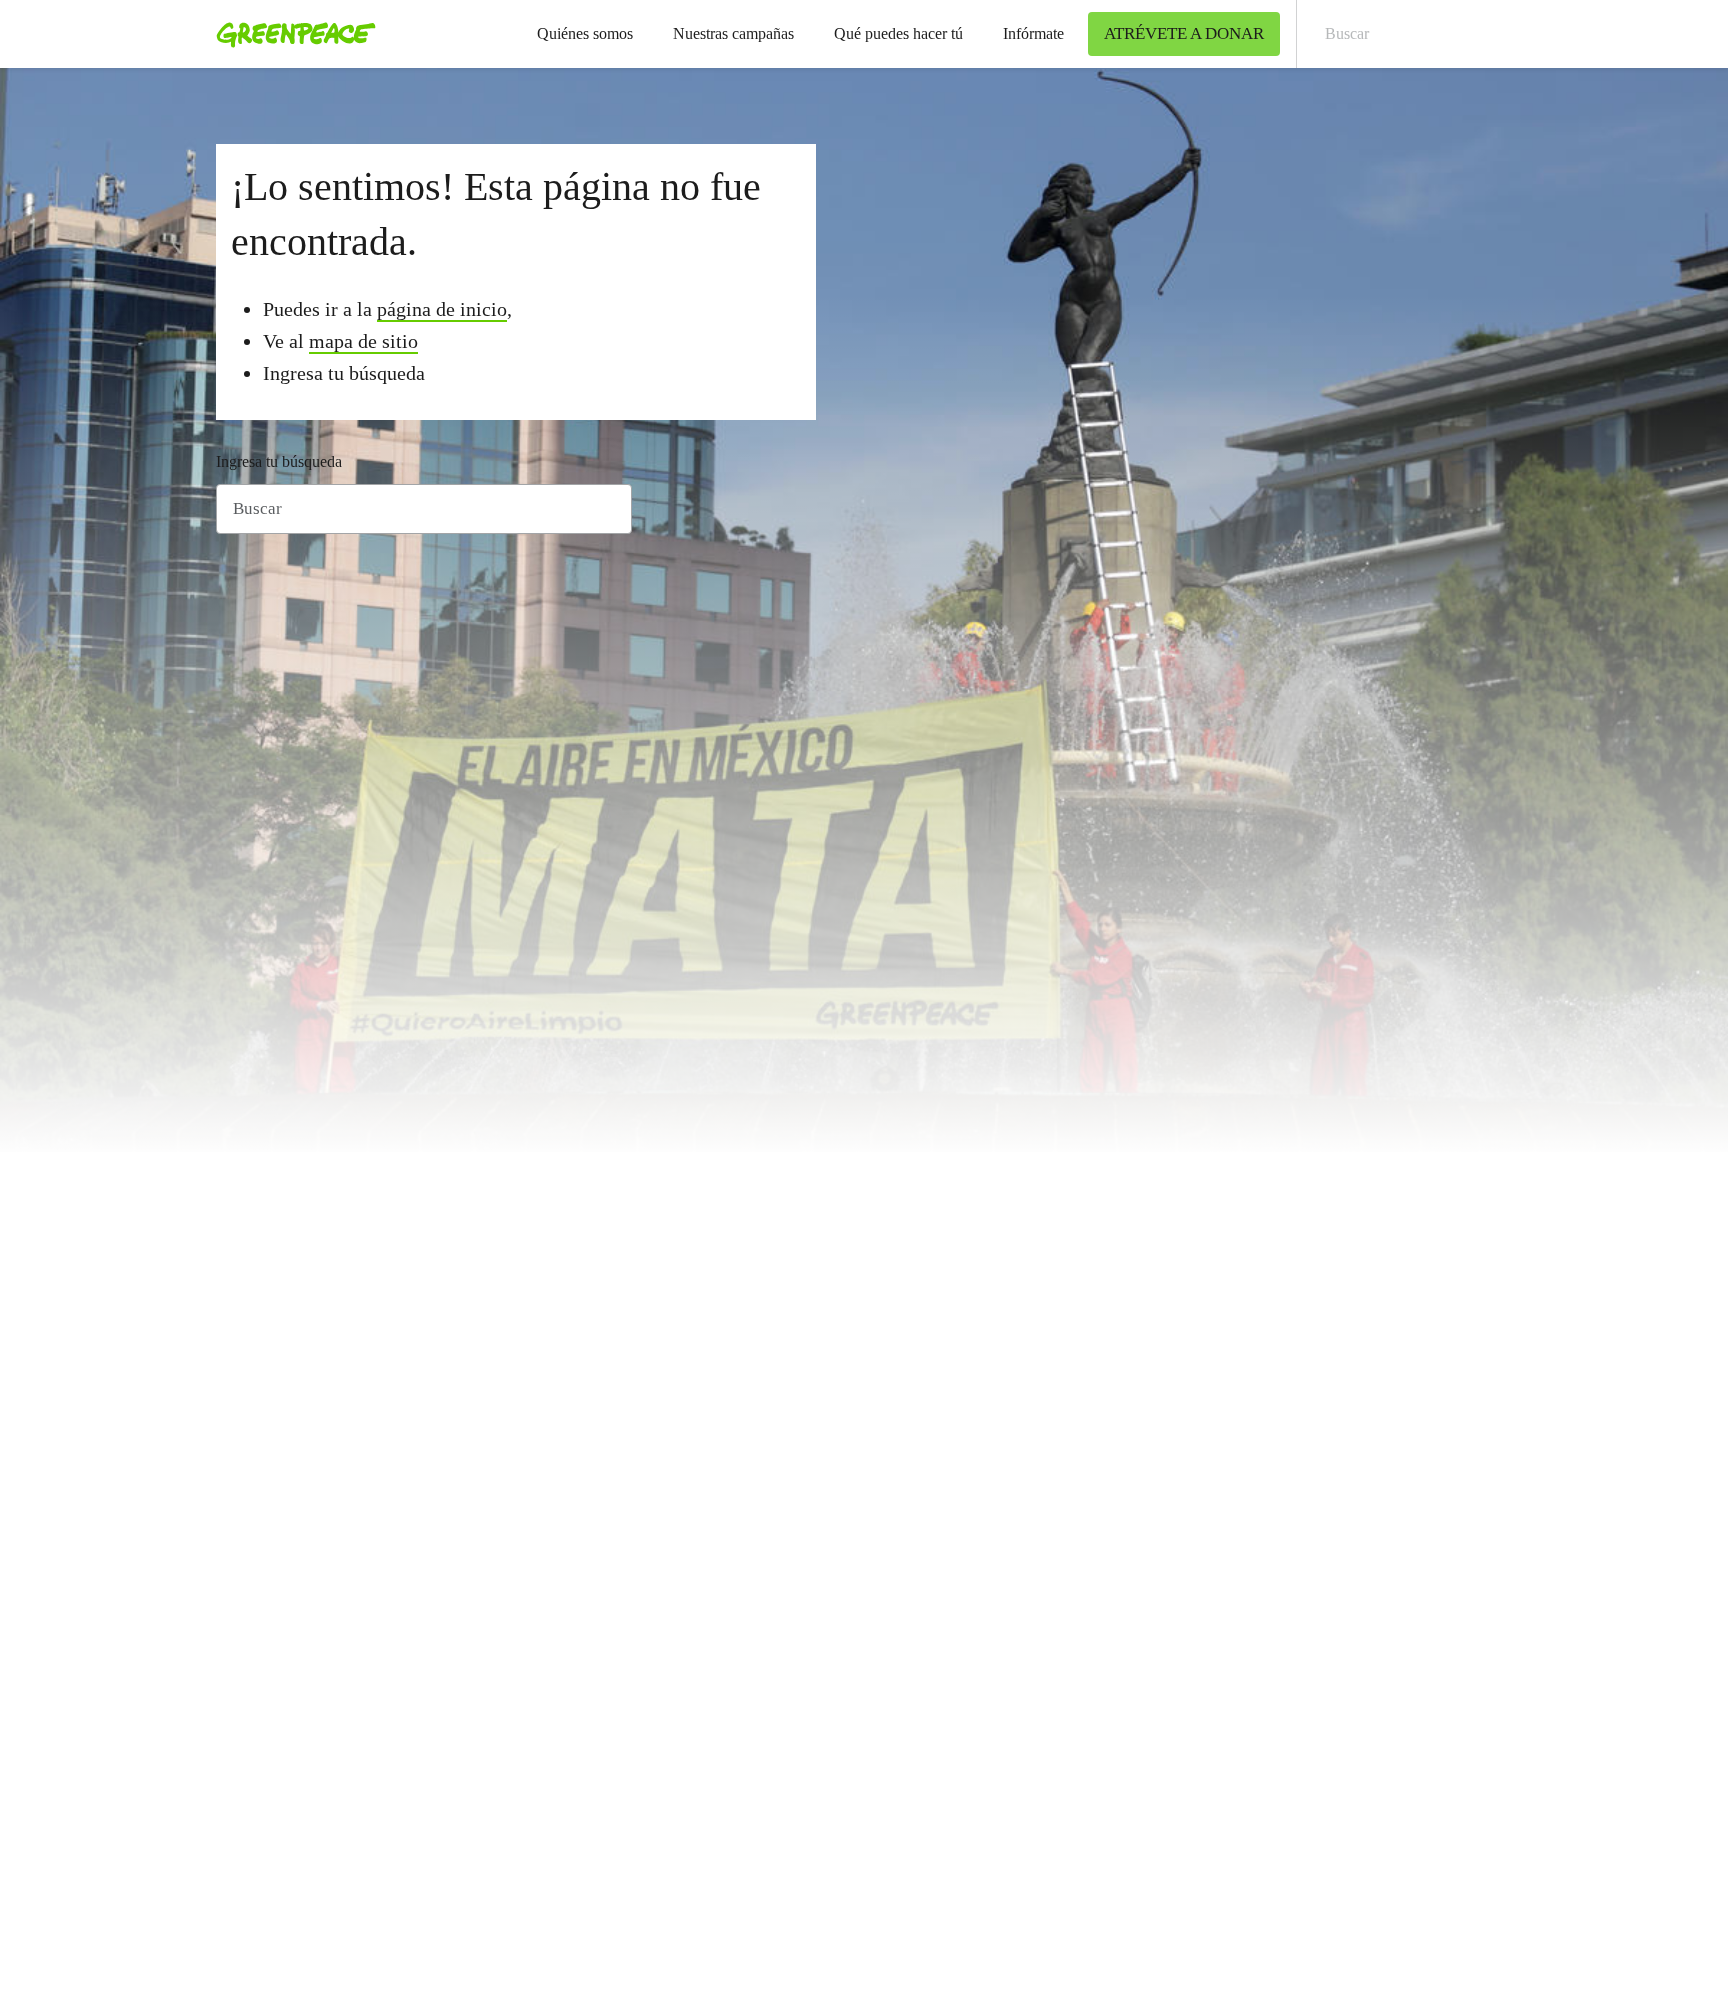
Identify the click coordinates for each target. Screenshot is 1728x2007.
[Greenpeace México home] (290, 34)
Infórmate (1033, 33)
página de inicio (442, 309)
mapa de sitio (363, 341)
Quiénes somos (585, 33)
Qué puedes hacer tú (898, 33)
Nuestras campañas (733, 33)
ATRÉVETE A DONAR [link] (1184, 33)
